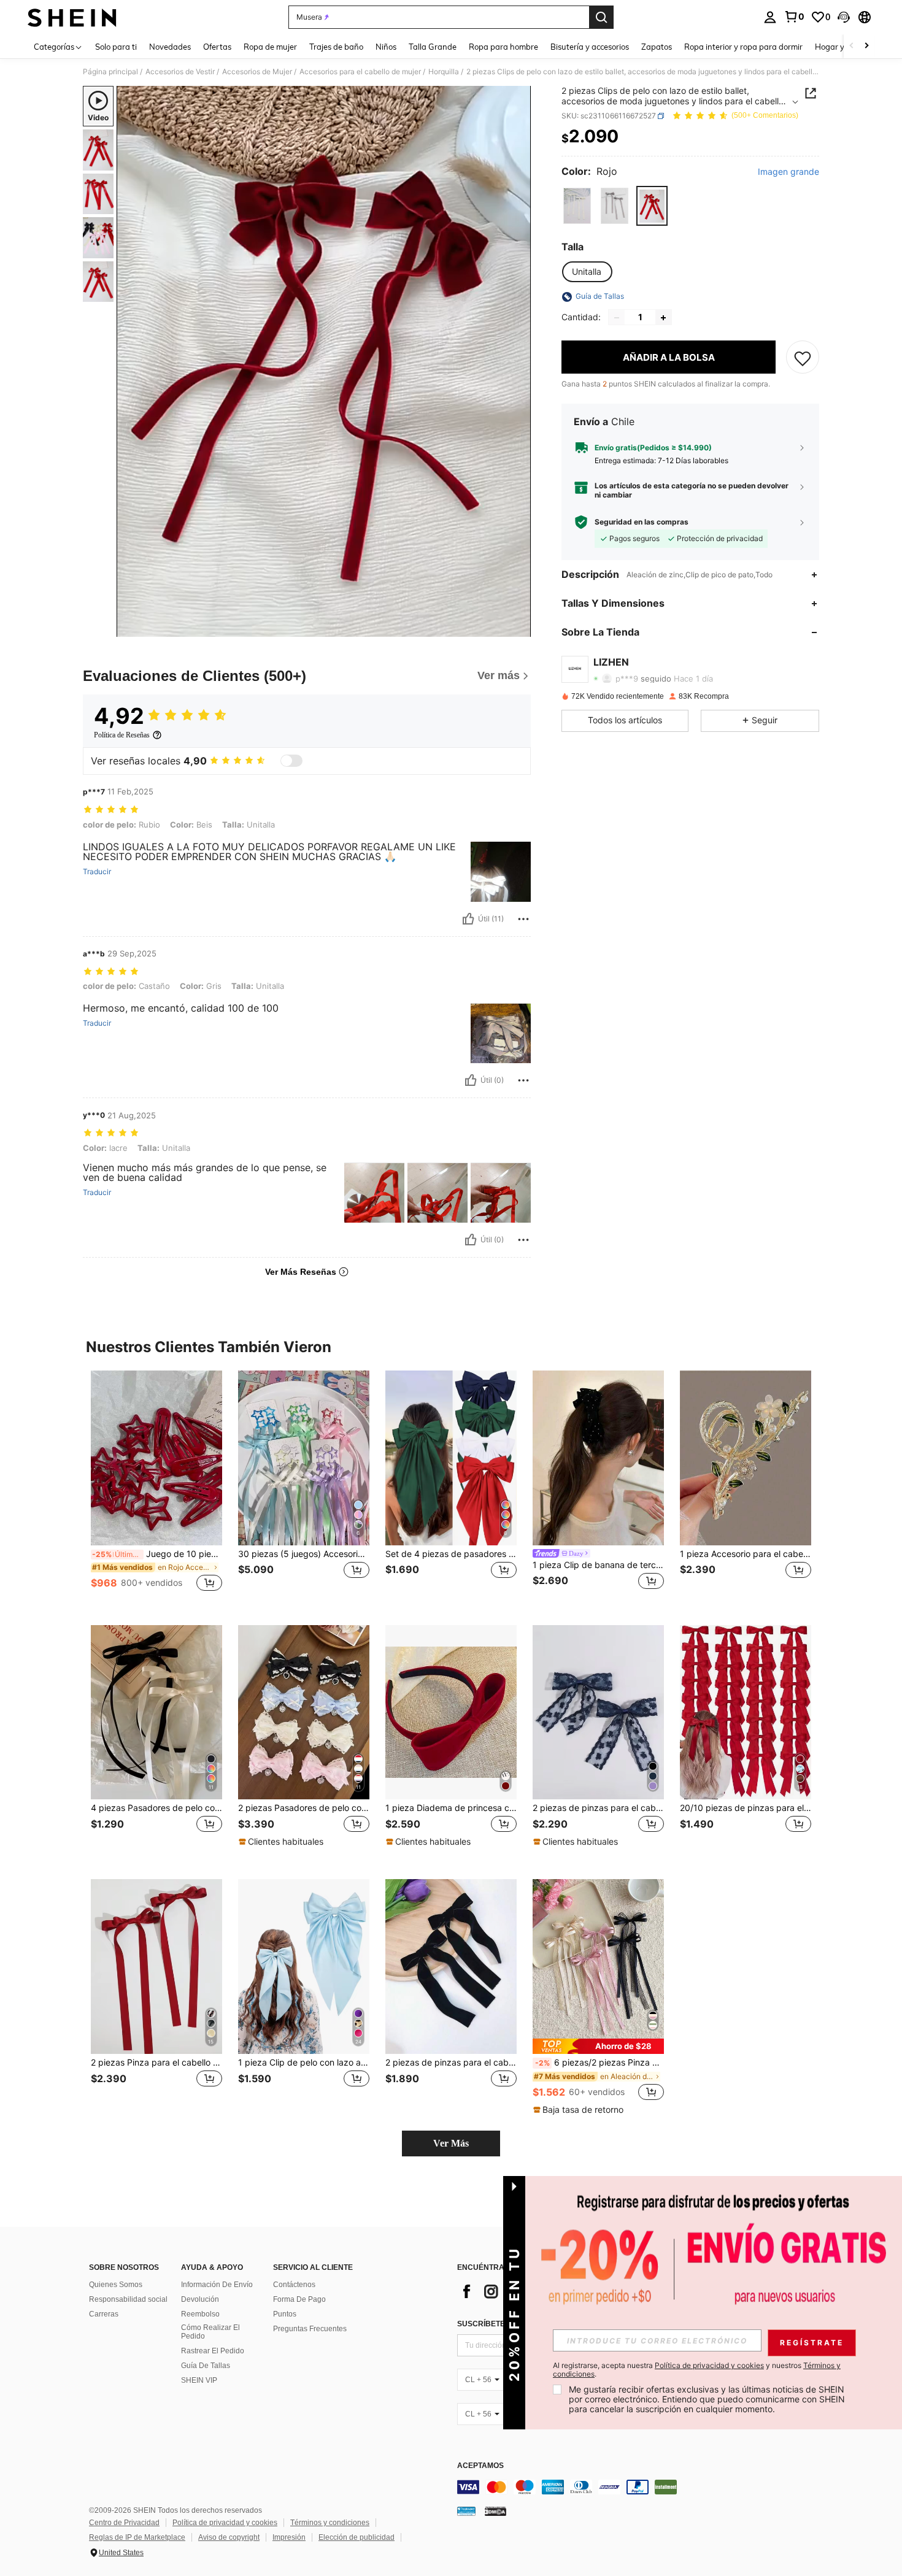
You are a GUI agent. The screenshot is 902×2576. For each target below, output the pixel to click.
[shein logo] (72, 17)
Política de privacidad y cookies (225, 2523)
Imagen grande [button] (788, 172)
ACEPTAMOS (480, 2466)
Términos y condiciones (330, 2523)
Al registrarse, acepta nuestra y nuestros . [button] (697, 2370)
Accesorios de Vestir (180, 72)
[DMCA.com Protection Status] (495, 2511)
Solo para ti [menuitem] (116, 47)
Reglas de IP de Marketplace (137, 2537)
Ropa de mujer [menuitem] (270, 47)
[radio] (577, 206)
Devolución (200, 2299)
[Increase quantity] (663, 318)
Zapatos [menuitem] (657, 47)
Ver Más (451, 2143)
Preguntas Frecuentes (310, 2329)
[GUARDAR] (803, 358)
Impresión (289, 2537)
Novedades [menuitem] (170, 47)
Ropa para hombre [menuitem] (503, 47)
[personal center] (770, 17)
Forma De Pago (299, 2299)
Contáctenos (294, 2285)
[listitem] (156, 1488)
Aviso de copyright (229, 2537)
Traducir (97, 872)
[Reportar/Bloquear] (523, 919)
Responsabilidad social (128, 2299)
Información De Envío (217, 2285)
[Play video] (324, 361)
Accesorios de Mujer (257, 72)
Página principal (110, 72)
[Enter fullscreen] (518, 627)
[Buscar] (601, 17)
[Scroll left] (852, 46)
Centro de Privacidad (124, 2523)
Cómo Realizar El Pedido (210, 2332)
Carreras (104, 2314)
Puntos (285, 2314)
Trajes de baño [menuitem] (336, 47)
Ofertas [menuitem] (217, 47)
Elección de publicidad (357, 2537)
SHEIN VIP (199, 2380)
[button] (844, 17)
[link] (794, 17)
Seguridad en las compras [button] (642, 522)
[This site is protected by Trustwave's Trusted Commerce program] (466, 2511)
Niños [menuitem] (386, 47)
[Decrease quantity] (617, 318)
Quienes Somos (116, 2285)
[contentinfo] (641, 2487)
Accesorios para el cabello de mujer (360, 72)
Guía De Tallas (206, 2366)
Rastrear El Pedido (213, 2351)
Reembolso (200, 2314)
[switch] (291, 761)
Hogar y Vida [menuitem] (839, 47)
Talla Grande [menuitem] (433, 47)
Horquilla (444, 72)
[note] (283, 1842)
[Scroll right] (866, 46)
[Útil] (468, 919)
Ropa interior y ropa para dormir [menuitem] (743, 47)
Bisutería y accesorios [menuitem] (590, 47)
